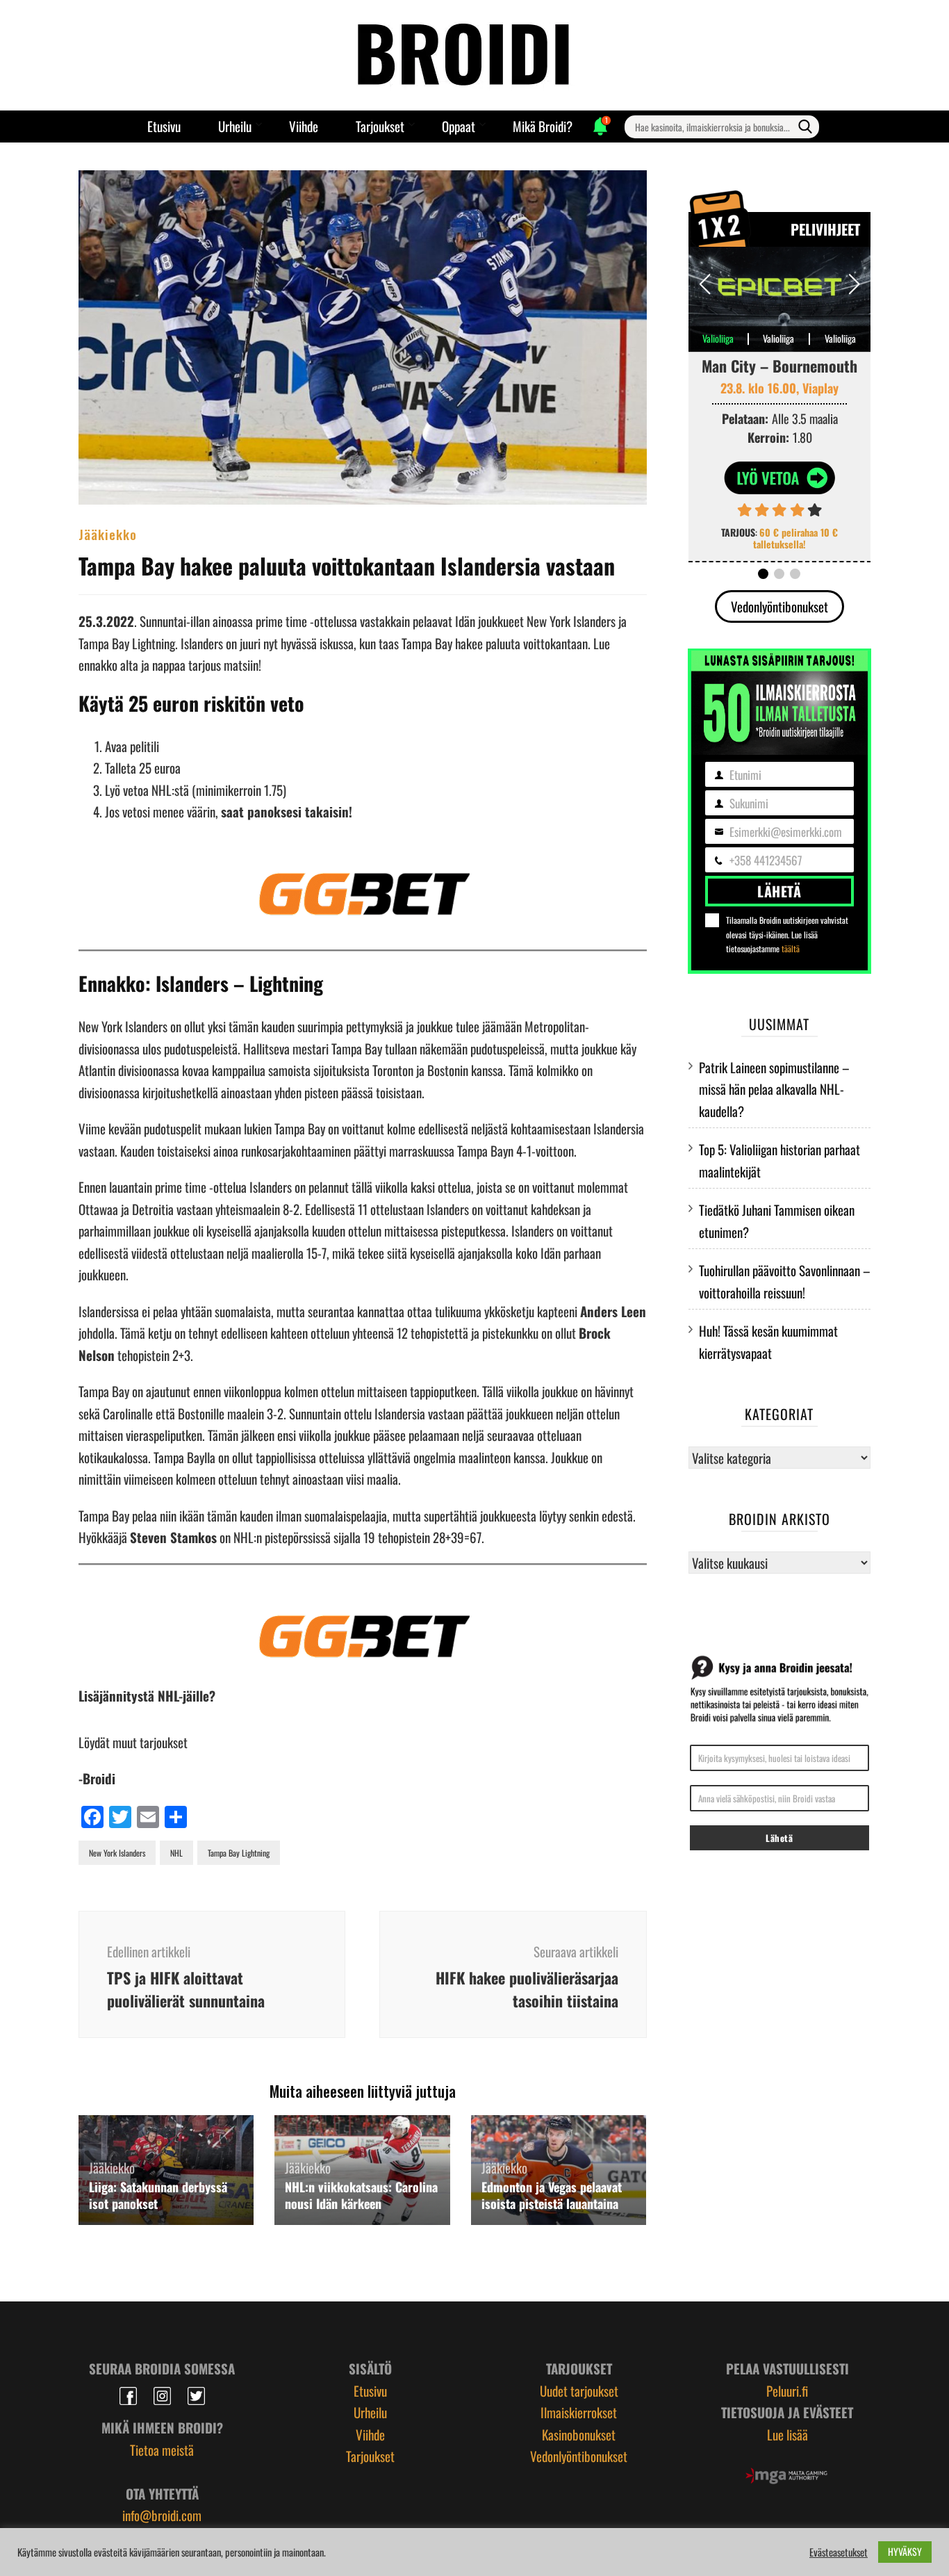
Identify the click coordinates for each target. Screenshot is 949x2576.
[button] (854, 284)
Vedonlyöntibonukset (779, 606)
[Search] (805, 127)
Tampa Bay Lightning (239, 1853)
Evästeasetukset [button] (839, 2552)
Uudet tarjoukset (579, 2390)
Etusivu (164, 126)
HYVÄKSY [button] (905, 2551)
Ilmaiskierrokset (579, 2412)
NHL (176, 1853)
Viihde (304, 126)
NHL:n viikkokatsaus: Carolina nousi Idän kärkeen (361, 2195)
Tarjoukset (380, 126)
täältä (791, 948)
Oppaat (459, 126)
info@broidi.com (162, 2515)
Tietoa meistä (162, 2449)
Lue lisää (787, 2434)
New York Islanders (117, 1853)
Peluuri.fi (787, 2390)
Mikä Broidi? (543, 126)
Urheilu (235, 126)
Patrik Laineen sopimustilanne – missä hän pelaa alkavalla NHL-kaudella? (774, 1089)
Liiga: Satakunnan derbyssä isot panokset (158, 2195)
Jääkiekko (108, 534)
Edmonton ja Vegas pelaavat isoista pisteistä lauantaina (552, 2195)
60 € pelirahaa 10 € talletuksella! (795, 538)
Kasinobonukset (579, 2434)
